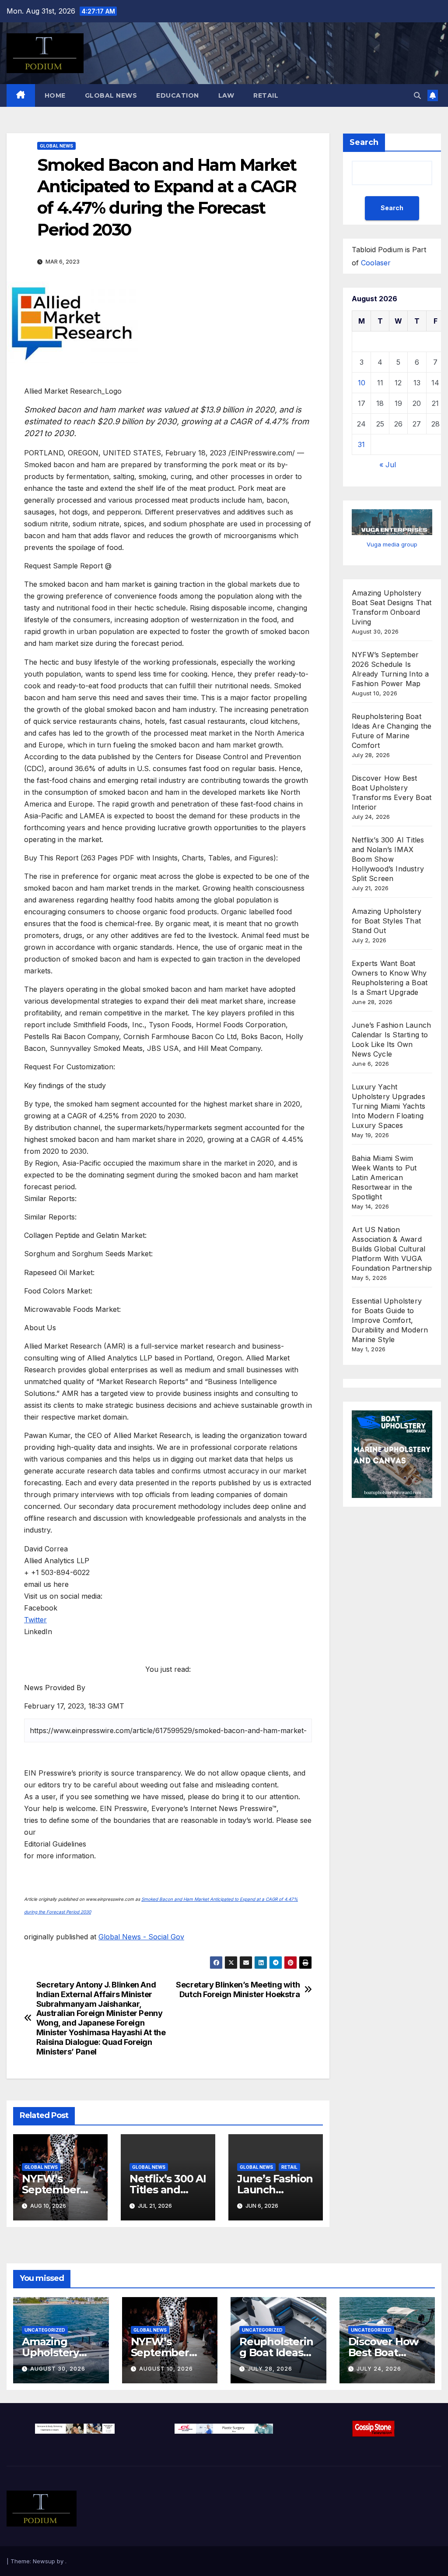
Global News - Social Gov (141, 1937)
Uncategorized (45, 2330)
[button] (417, 95)
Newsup (44, 2561)
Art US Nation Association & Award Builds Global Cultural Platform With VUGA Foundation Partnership (392, 1249)
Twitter (35, 1620)
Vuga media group (392, 544)
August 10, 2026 (166, 2369)
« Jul (388, 465)
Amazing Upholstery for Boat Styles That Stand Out (387, 921)
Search (364, 142)
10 (362, 383)
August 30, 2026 (58, 2369)
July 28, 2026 (270, 2369)
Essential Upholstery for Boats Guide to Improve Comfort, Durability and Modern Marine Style (390, 1320)
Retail (266, 95)
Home (55, 95)
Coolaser (376, 263)
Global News (111, 95)
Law (226, 95)
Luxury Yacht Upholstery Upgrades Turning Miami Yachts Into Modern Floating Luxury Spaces (388, 1106)
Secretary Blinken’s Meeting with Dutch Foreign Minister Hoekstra (238, 1989)
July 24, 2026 (379, 2369)
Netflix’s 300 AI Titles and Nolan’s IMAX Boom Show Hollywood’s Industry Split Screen (388, 859)
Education (178, 95)
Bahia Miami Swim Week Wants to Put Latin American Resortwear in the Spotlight (384, 1177)
